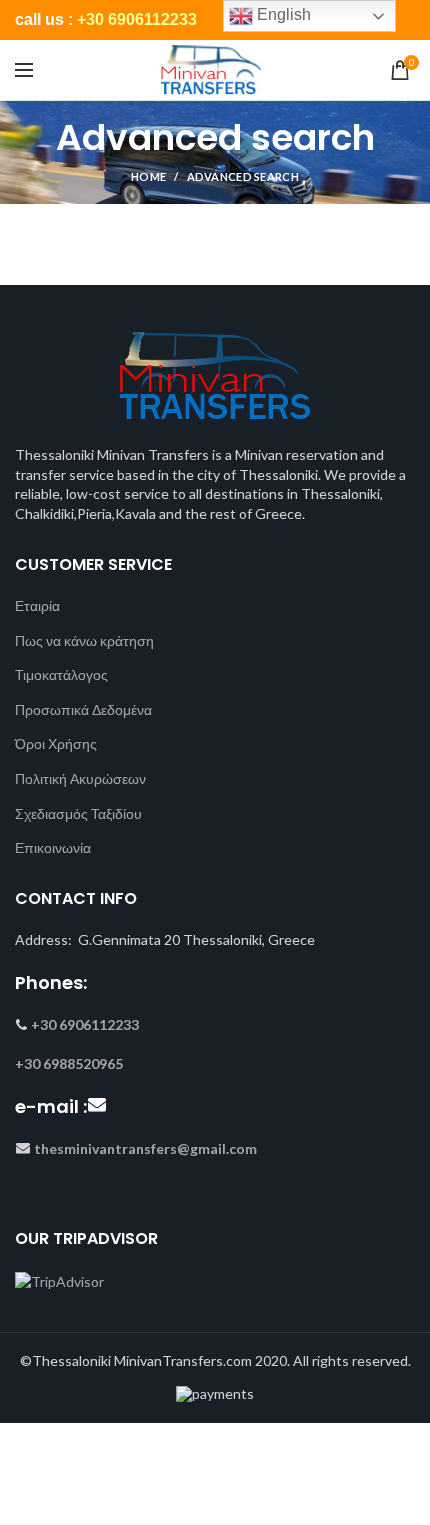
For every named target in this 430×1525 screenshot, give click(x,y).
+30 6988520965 (69, 1063)
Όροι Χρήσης (56, 743)
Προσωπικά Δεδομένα (83, 709)
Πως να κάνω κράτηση (84, 640)
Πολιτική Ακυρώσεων (80, 778)
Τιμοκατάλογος (61, 674)
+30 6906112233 (137, 19)
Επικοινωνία (53, 847)
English (282, 14)
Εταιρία (37, 605)
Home (148, 176)
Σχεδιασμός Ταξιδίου (78, 813)
